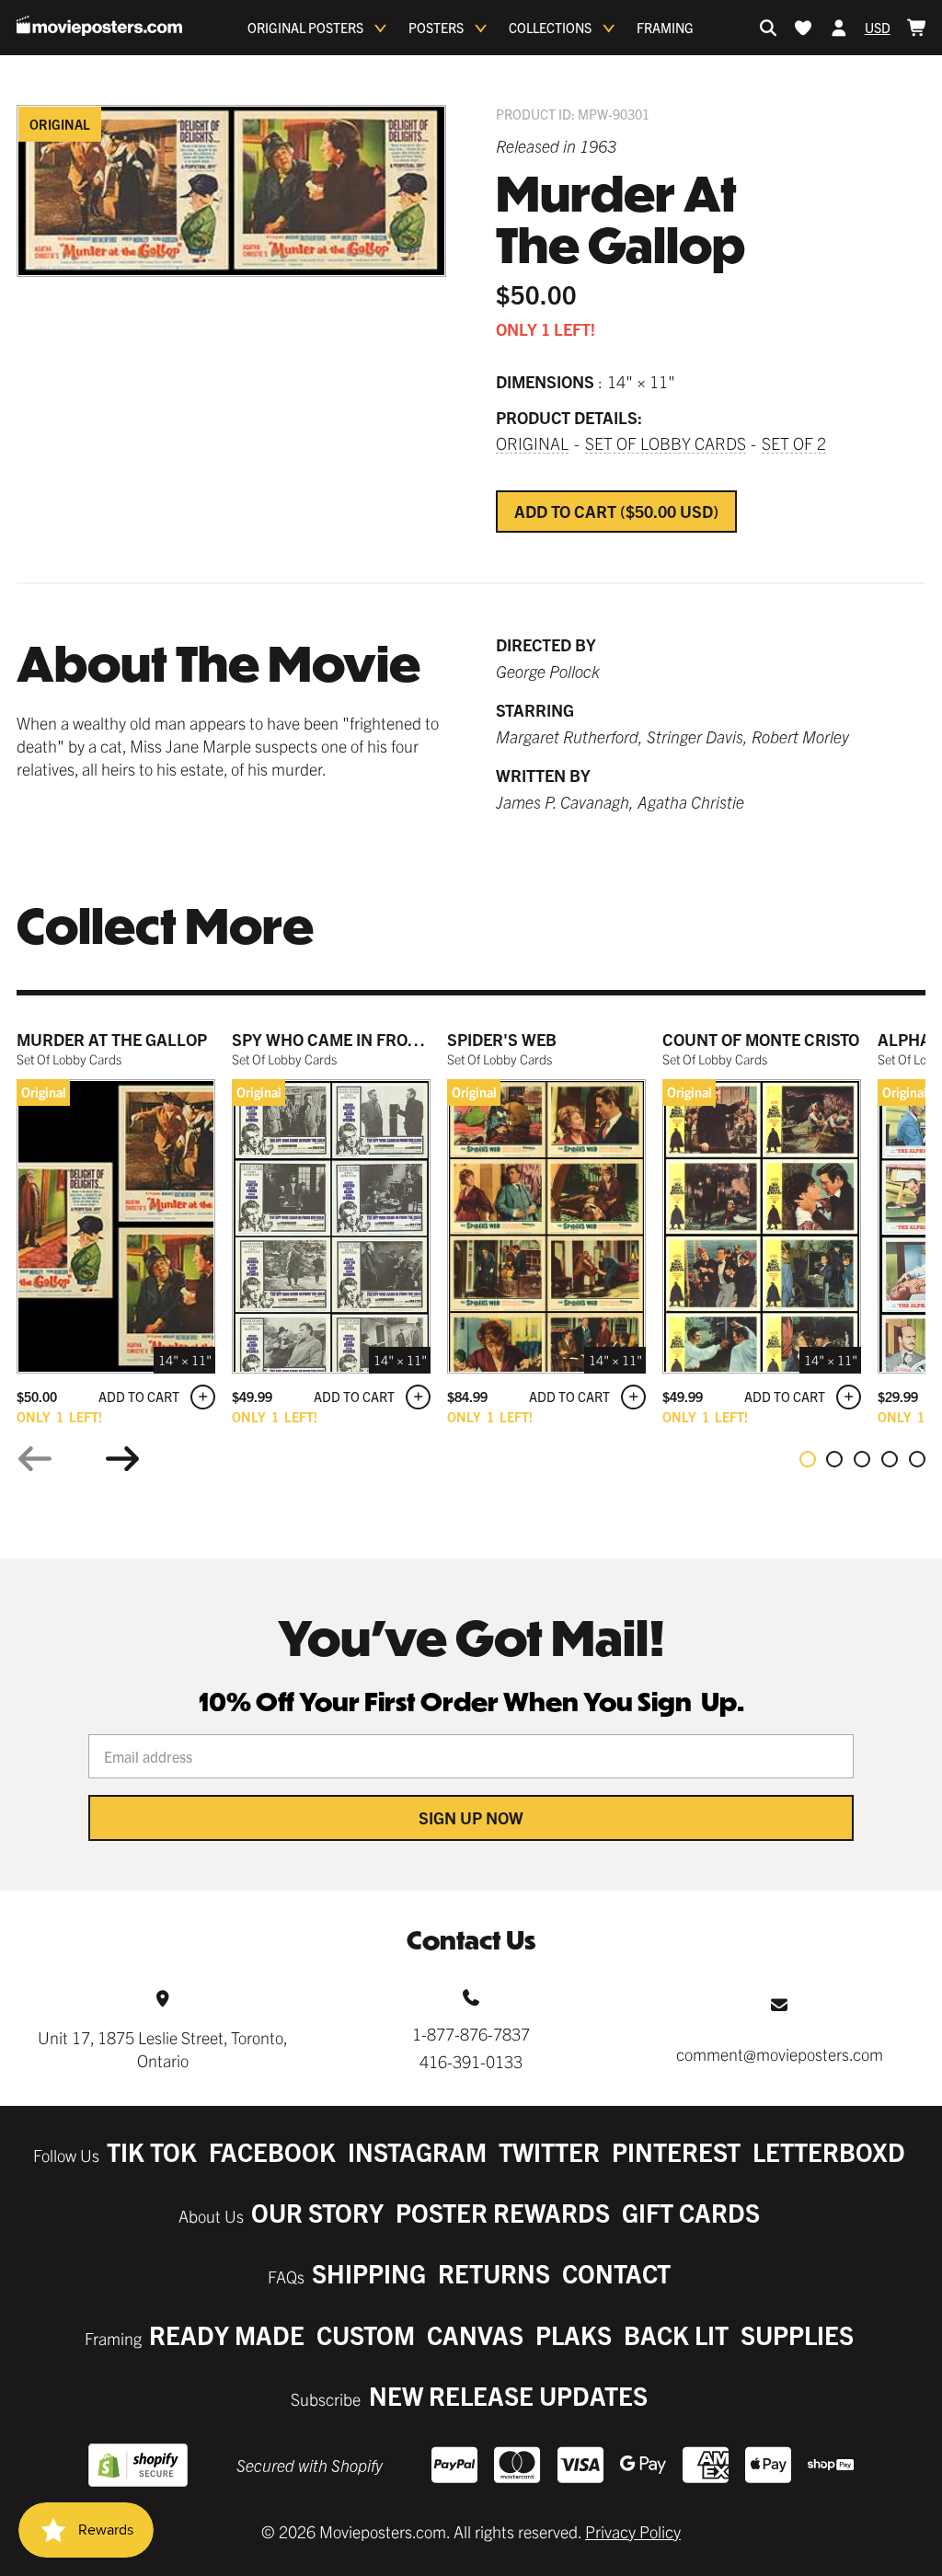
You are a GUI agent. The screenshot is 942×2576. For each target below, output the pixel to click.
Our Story (317, 2212)
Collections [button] (550, 28)
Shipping (369, 2273)
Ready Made (227, 2334)
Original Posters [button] (305, 28)
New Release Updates (508, 2395)
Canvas (475, 2334)
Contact (616, 2273)
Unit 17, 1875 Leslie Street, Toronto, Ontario (163, 2049)
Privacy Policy (633, 2531)
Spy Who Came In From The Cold (367, 1039)
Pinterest (676, 2151)
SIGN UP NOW (471, 1817)
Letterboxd (829, 2151)
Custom (366, 2334)
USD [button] (878, 28)
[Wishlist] (803, 28)
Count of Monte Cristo (761, 1039)
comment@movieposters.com (780, 2054)
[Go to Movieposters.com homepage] (99, 26)
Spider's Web (502, 1039)
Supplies (797, 2334)
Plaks (574, 2334)
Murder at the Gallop (112, 1039)
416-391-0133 (471, 2061)
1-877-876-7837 (471, 2034)
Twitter (549, 2151)
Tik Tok (152, 2151)
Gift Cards (691, 2212)
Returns (494, 2273)
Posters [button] (436, 28)
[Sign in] (839, 28)
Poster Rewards (503, 2212)
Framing (665, 28)
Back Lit (676, 2334)
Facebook (272, 2151)
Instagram (417, 2151)
